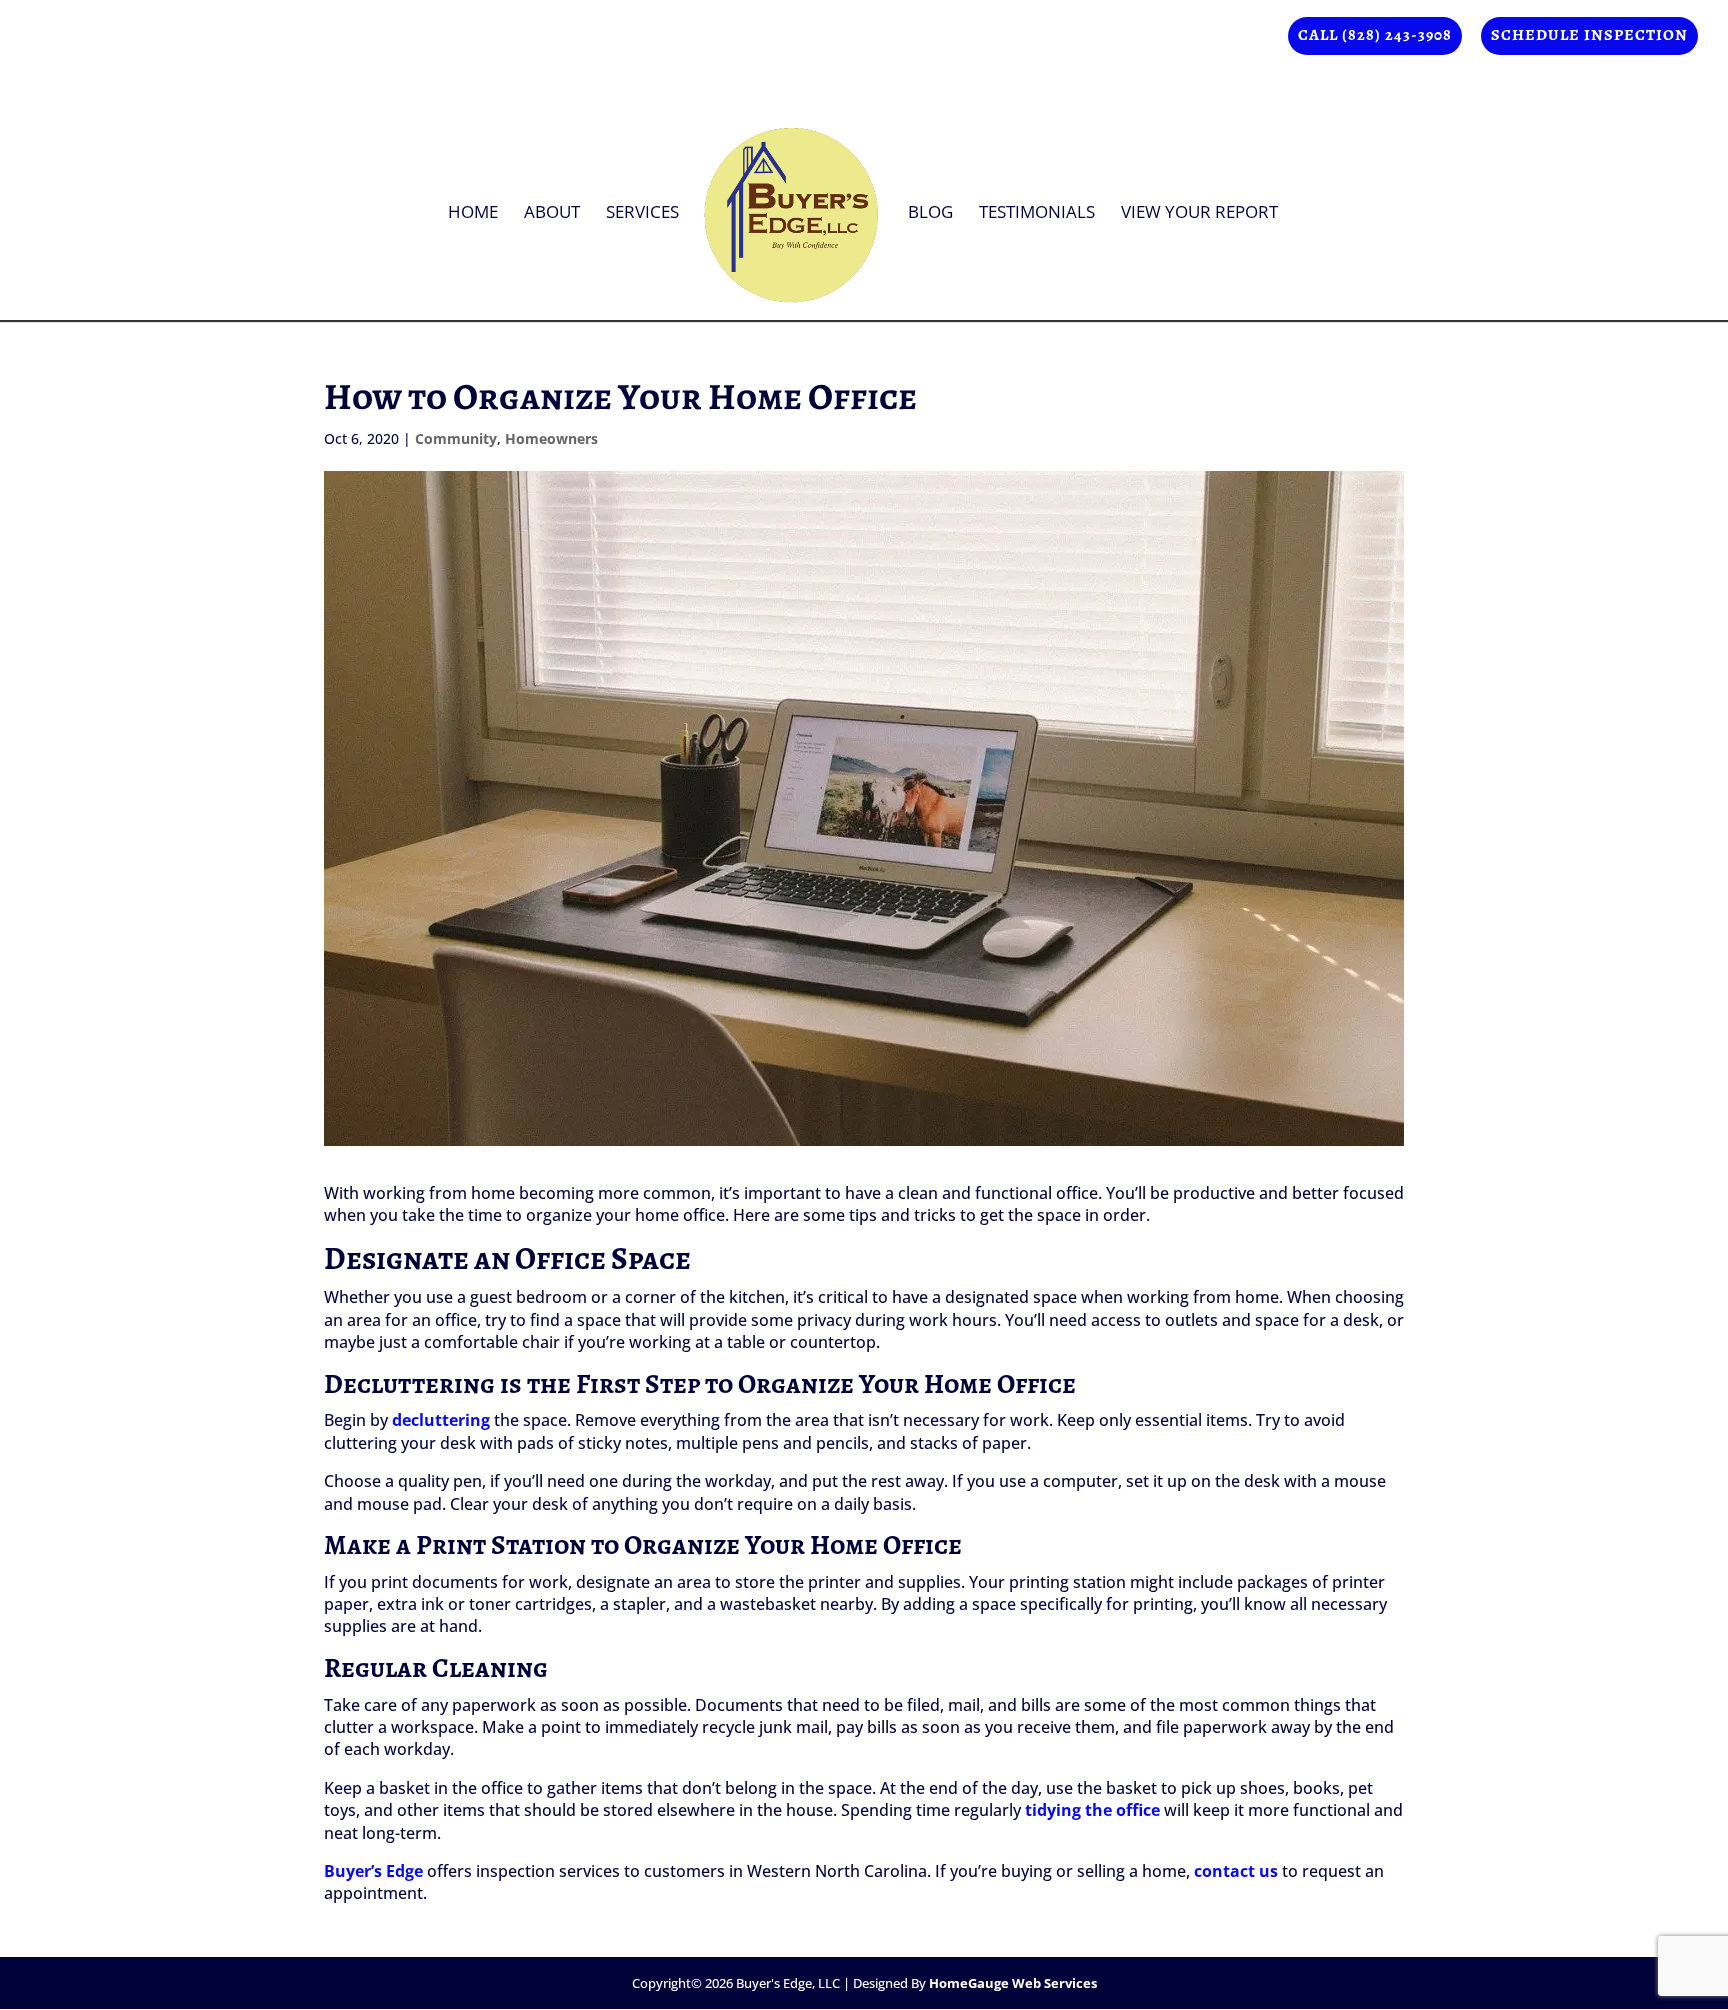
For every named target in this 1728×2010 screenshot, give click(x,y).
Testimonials (1037, 214)
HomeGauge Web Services (1013, 1983)
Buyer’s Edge (373, 1871)
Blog (930, 214)
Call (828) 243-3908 (1375, 36)
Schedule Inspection (1589, 36)
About (552, 214)
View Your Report (1199, 214)
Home (473, 214)
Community (456, 438)
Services (642, 214)
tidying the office (1092, 1810)
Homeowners (551, 438)
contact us (1236, 1871)
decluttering (441, 1420)
